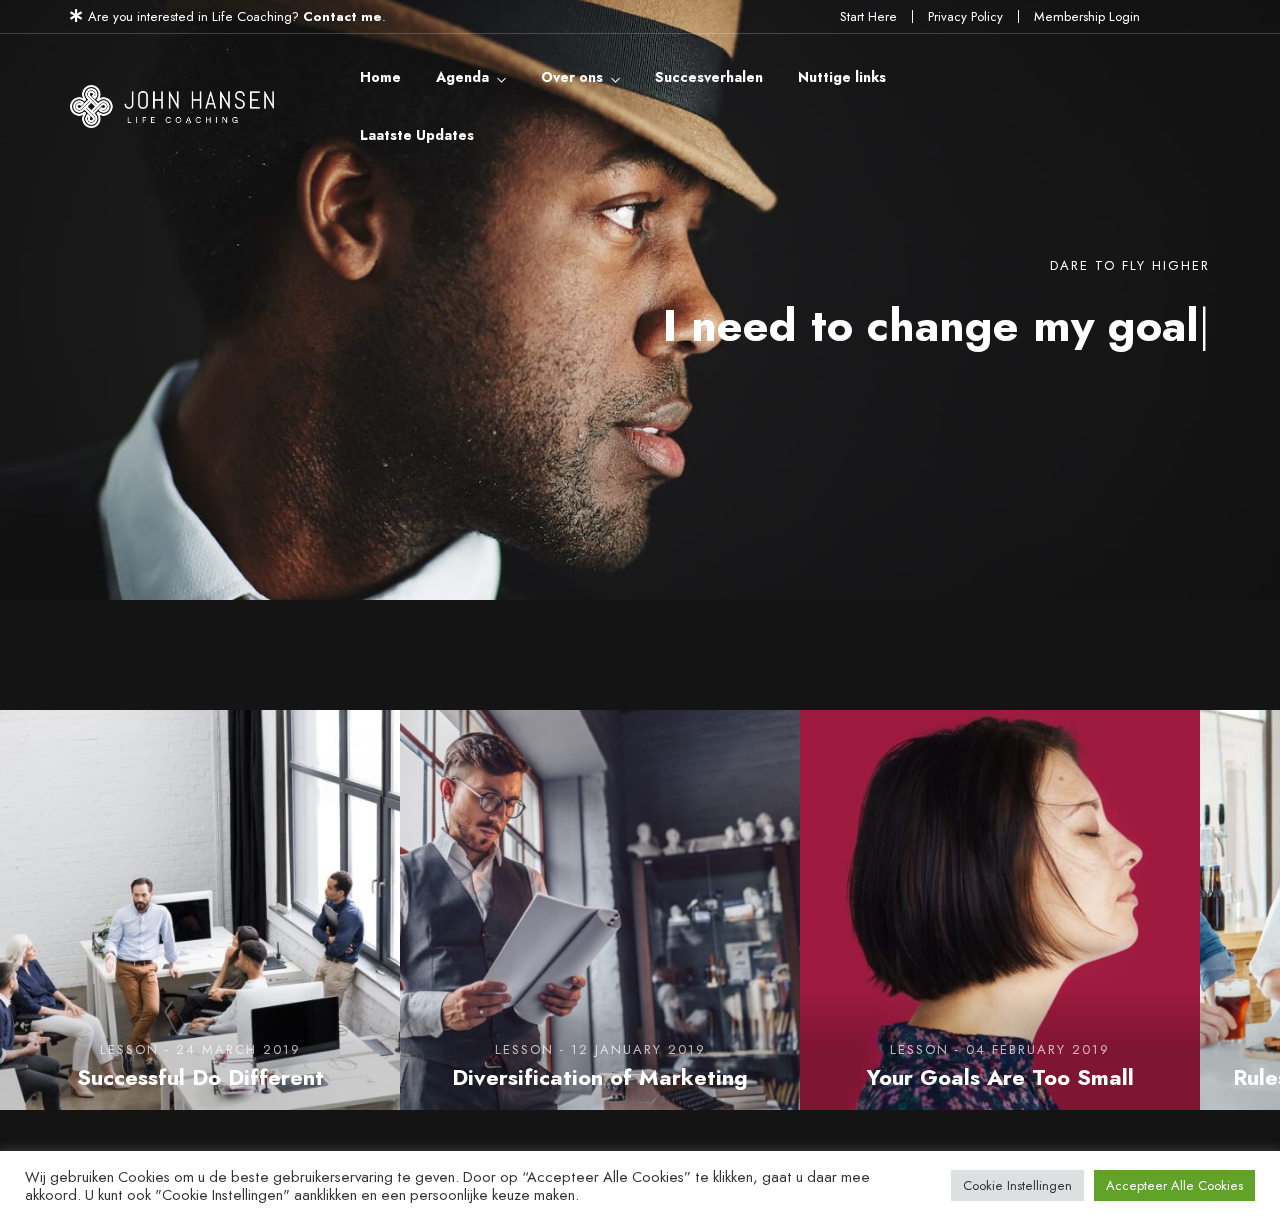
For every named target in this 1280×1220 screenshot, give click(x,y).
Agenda (462, 77)
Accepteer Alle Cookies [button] (1174, 1185)
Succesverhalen (709, 77)
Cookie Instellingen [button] (1017, 1185)
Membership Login (1087, 16)
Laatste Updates (417, 135)
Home (380, 77)
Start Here (868, 16)
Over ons (572, 77)
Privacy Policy (965, 16)
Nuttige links (842, 77)
